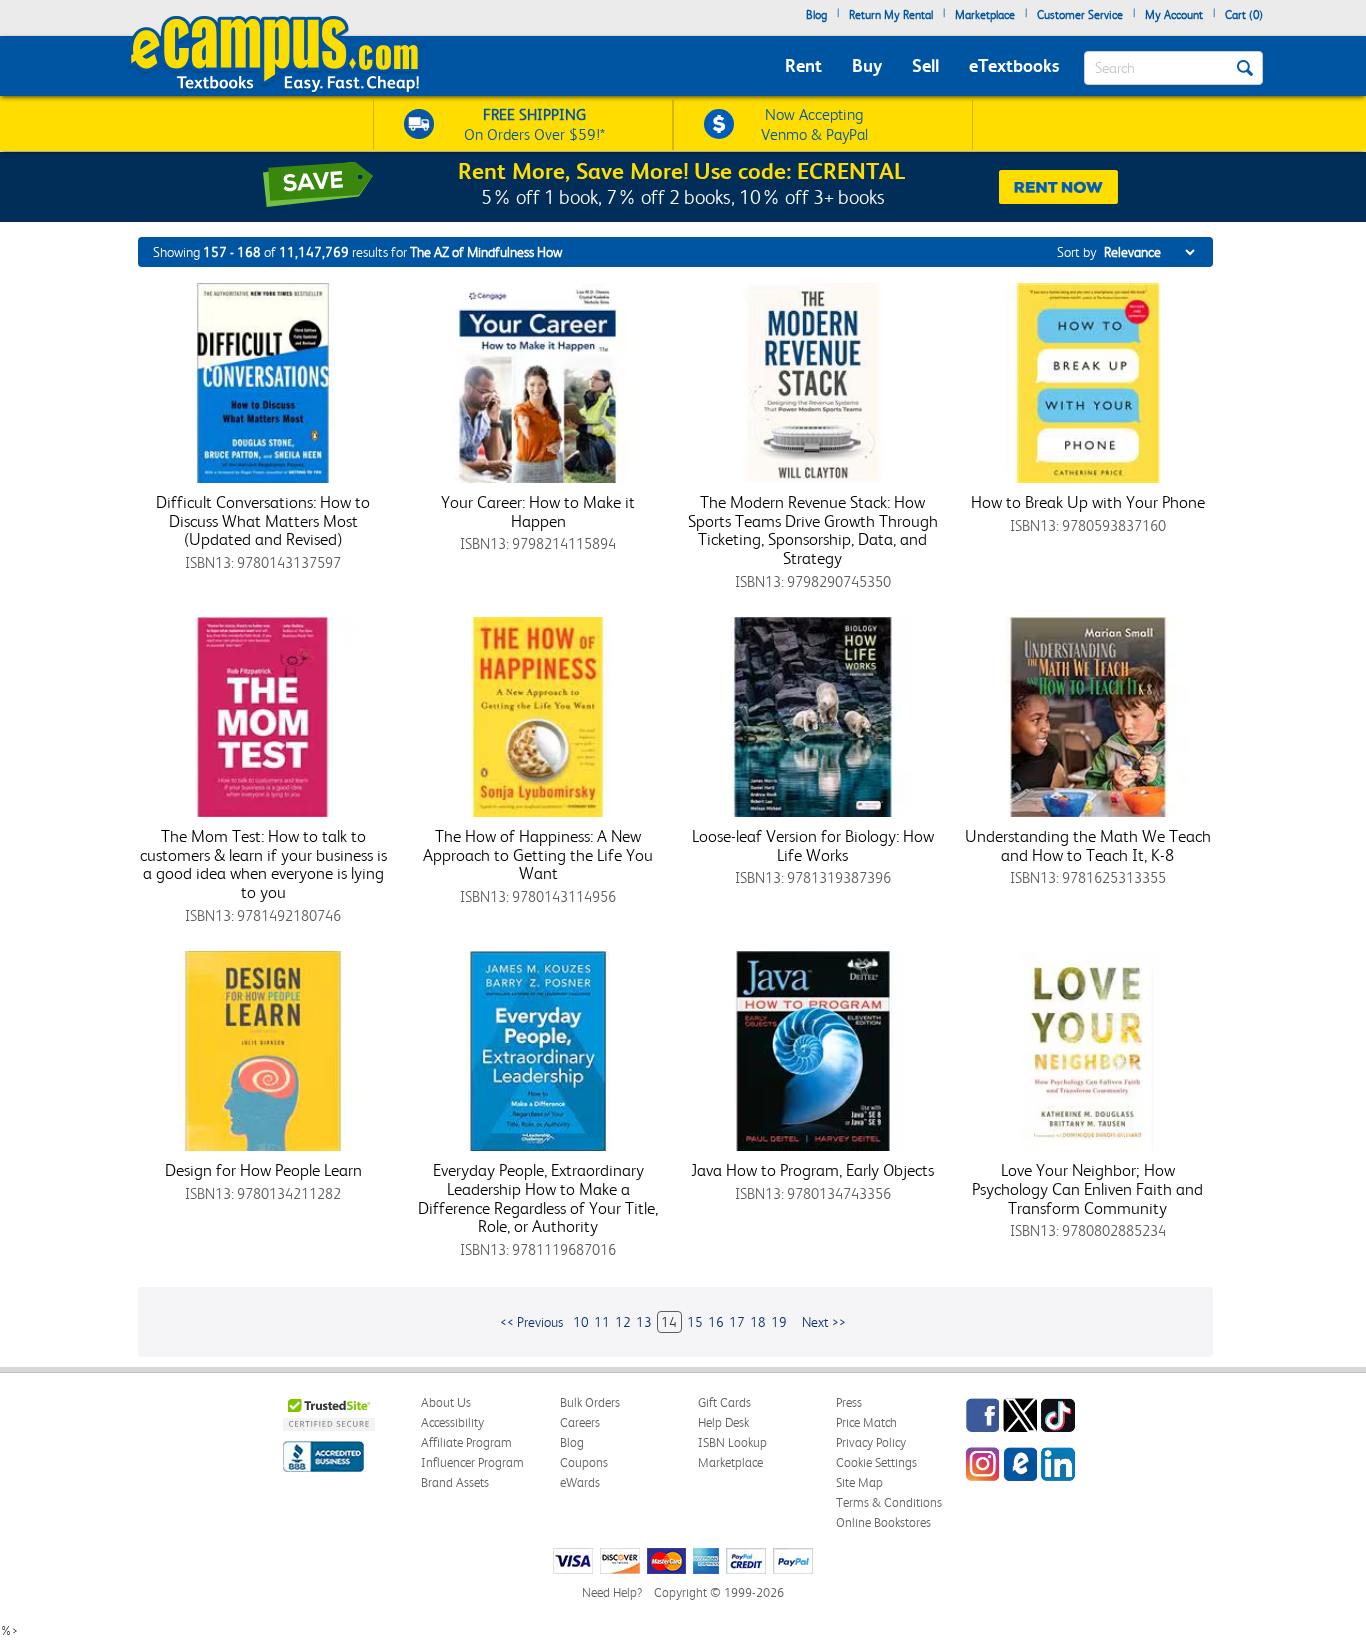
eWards (580, 1482)
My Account (1174, 15)
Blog (816, 15)
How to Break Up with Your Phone (1088, 502)
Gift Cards (724, 1402)
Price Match (866, 1422)
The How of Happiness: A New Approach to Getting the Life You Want (538, 854)
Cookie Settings (876, 1462)
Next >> (824, 1322)
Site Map (859, 1482)
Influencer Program (472, 1462)
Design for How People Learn (263, 1170)
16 (716, 1322)
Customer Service (1080, 15)
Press (849, 1402)
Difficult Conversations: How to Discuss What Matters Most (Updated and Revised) (263, 520)
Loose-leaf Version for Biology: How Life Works (813, 845)
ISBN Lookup (732, 1442)
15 (695, 1322)
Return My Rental (891, 15)
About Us (446, 1402)
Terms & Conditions (889, 1502)
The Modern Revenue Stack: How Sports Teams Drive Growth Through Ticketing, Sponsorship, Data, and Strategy (813, 530)
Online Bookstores (883, 1522)
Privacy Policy (871, 1442)
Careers (580, 1422)
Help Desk (723, 1422)
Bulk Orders (590, 1402)
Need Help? (612, 1592)
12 (623, 1322)
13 (644, 1322)
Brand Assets (455, 1482)
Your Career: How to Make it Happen (538, 511)
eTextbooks (1014, 65)
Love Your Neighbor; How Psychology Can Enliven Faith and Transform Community (1087, 1188)
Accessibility (452, 1422)
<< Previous (531, 1322)
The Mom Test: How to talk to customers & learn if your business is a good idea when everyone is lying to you (263, 864)
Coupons (584, 1462)
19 (779, 1322)
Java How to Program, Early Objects (812, 1170)
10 (581, 1322)
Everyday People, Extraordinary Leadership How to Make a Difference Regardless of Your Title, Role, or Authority (538, 1198)
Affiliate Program (466, 1442)
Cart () (1244, 15)
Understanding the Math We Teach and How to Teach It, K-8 (1088, 845)
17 (737, 1322)
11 (602, 1322)
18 (758, 1322)
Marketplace (985, 15)
